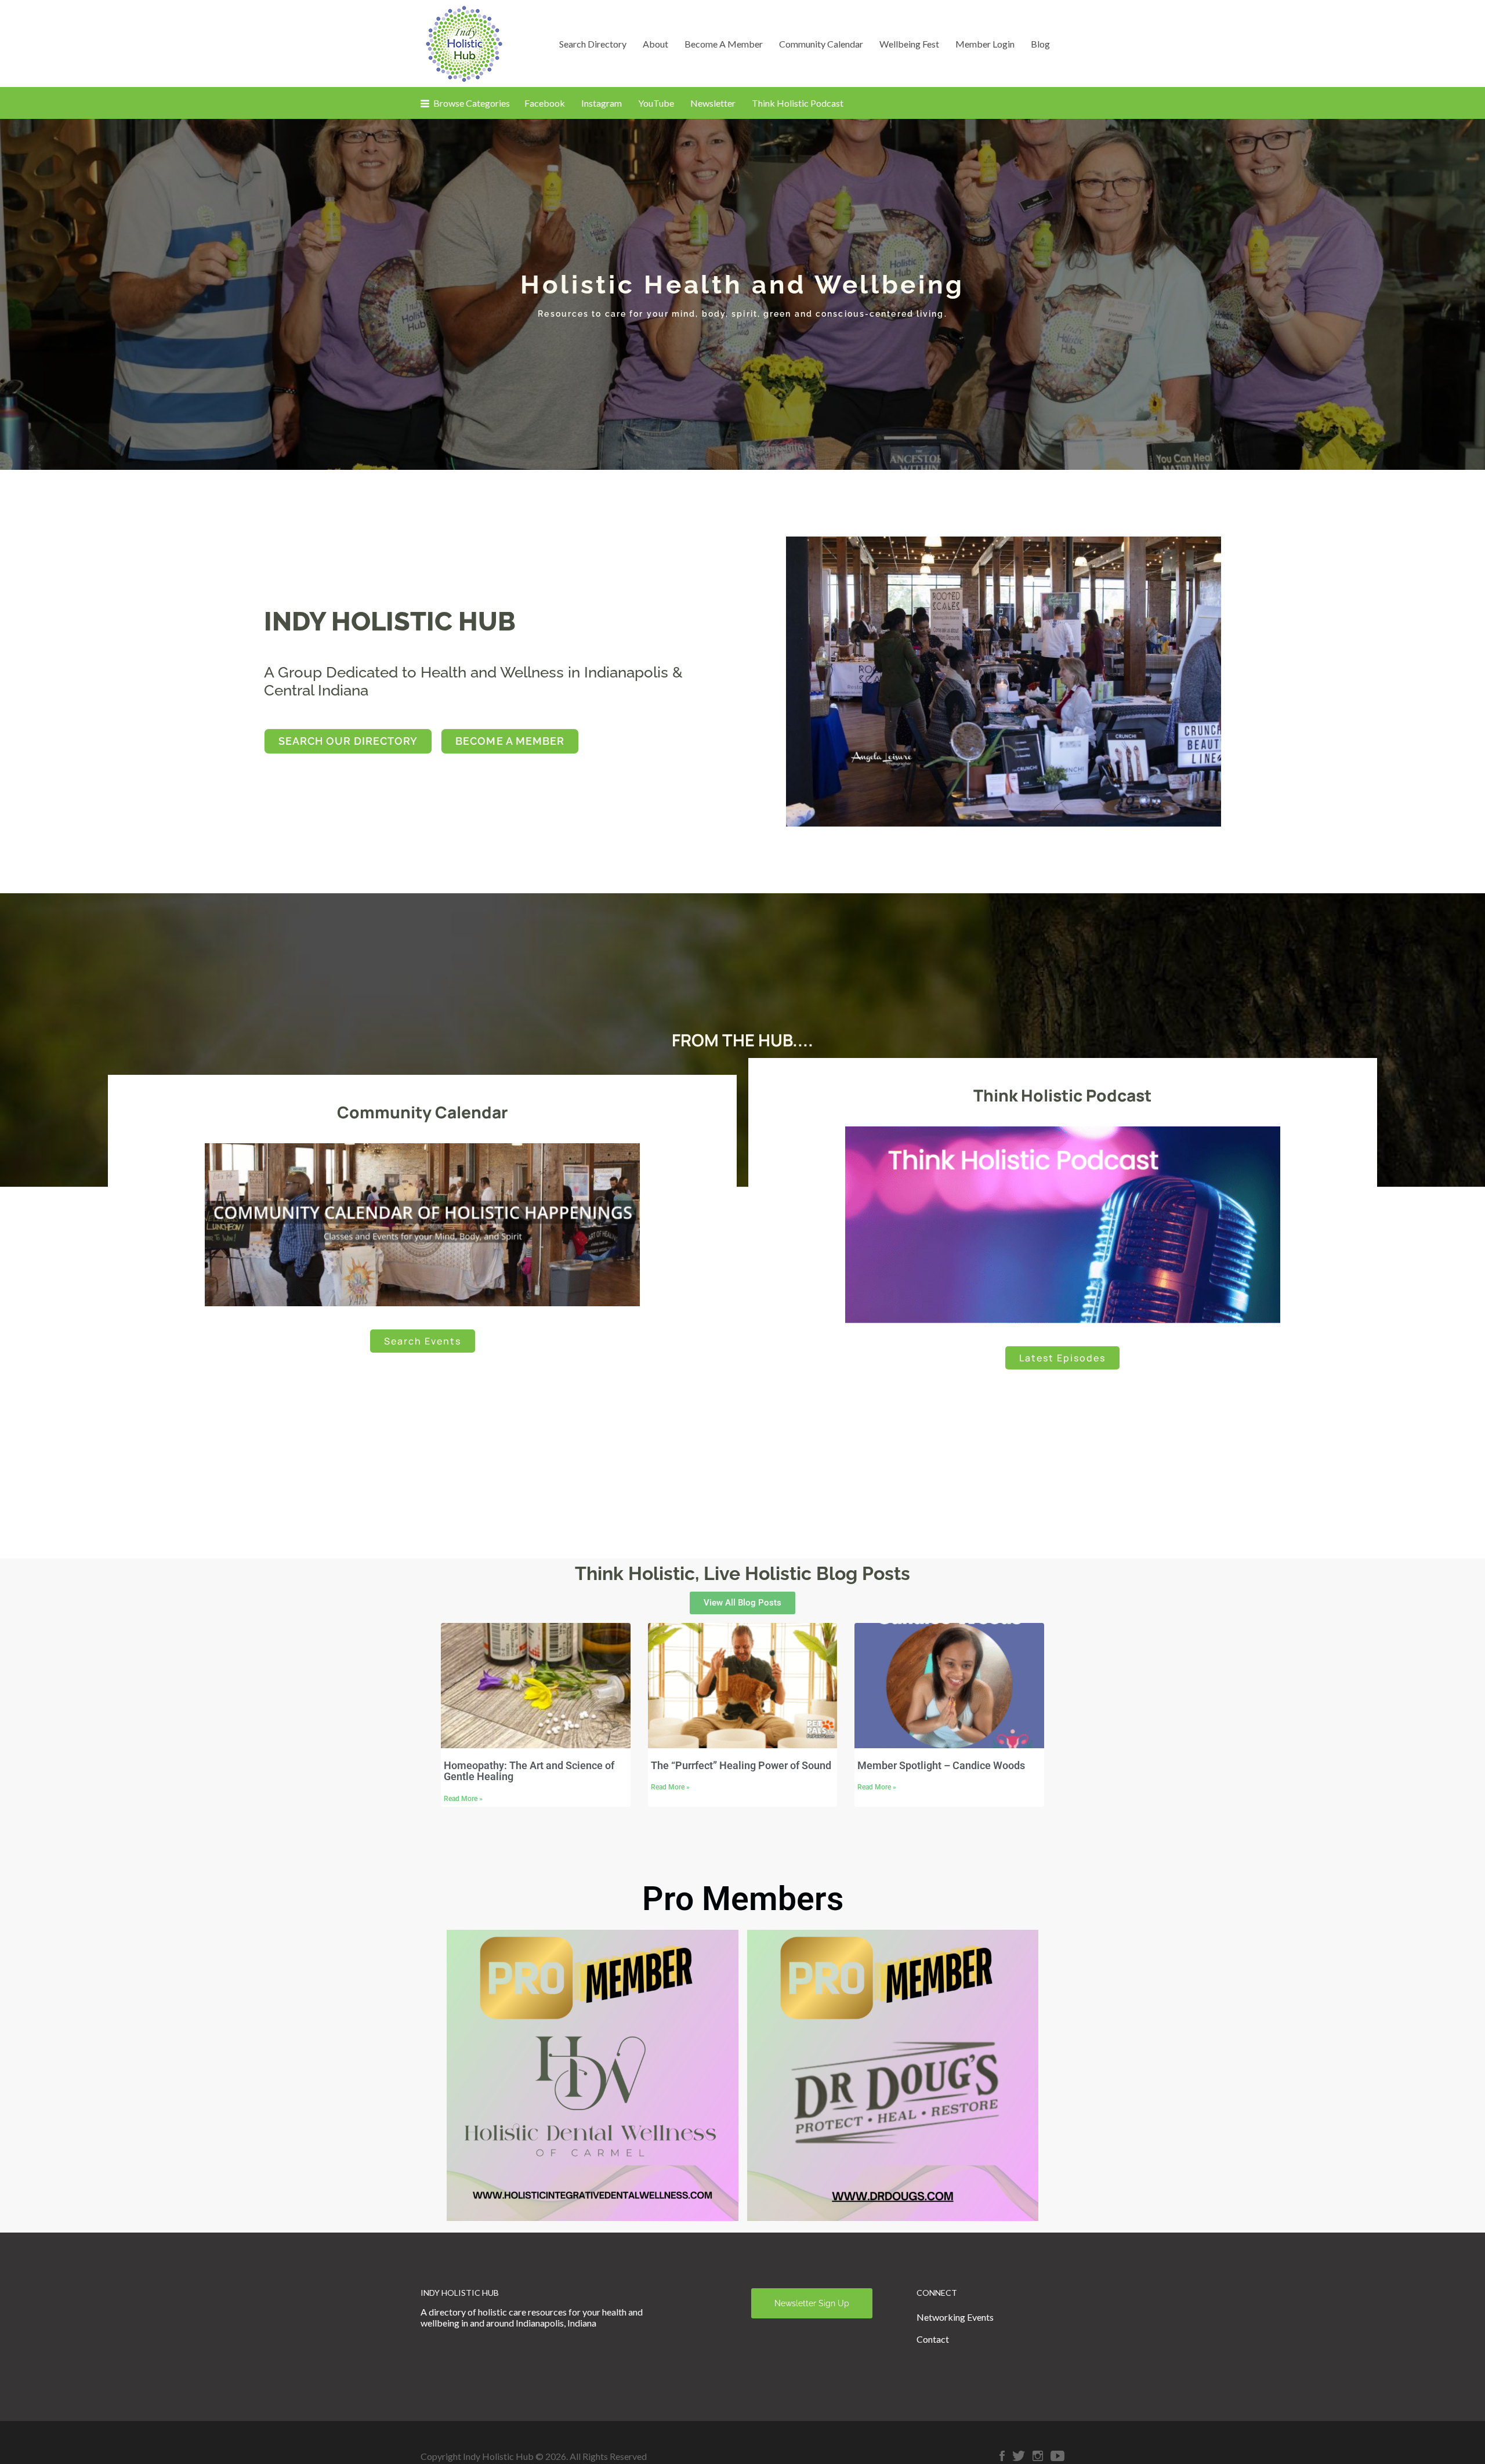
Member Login (985, 44)
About (655, 44)
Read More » (463, 1799)
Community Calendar (821, 44)
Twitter (1019, 2456)
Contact (933, 2339)
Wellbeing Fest (909, 44)
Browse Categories (472, 103)
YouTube (656, 103)
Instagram (602, 103)
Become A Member (724, 44)
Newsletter (713, 103)
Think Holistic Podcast (798, 103)
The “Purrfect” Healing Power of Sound (741, 1765)
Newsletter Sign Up (812, 2303)
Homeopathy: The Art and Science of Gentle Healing (529, 1771)
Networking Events (955, 2317)
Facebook (545, 103)
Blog (1040, 44)
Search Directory (593, 44)
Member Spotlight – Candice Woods (941, 1765)
